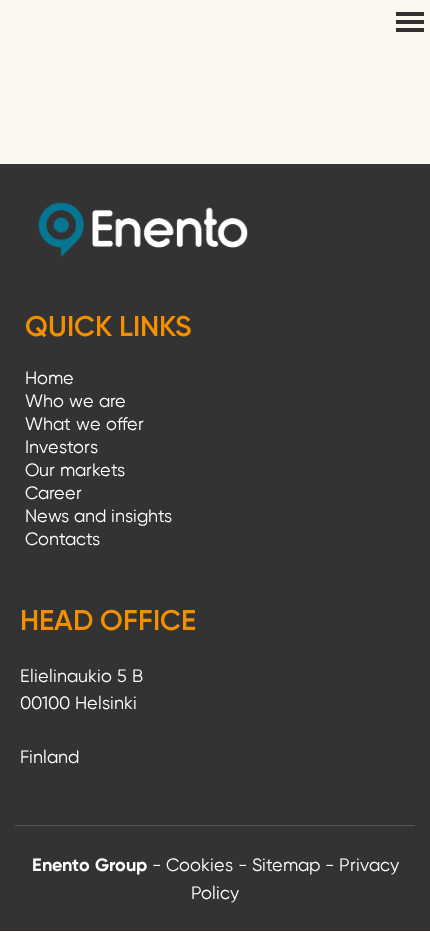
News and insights (98, 515)
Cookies (199, 864)
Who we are (75, 400)
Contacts (62, 538)
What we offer (84, 423)
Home (49, 377)
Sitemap (286, 864)
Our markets (75, 469)
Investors (61, 446)
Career (53, 492)
